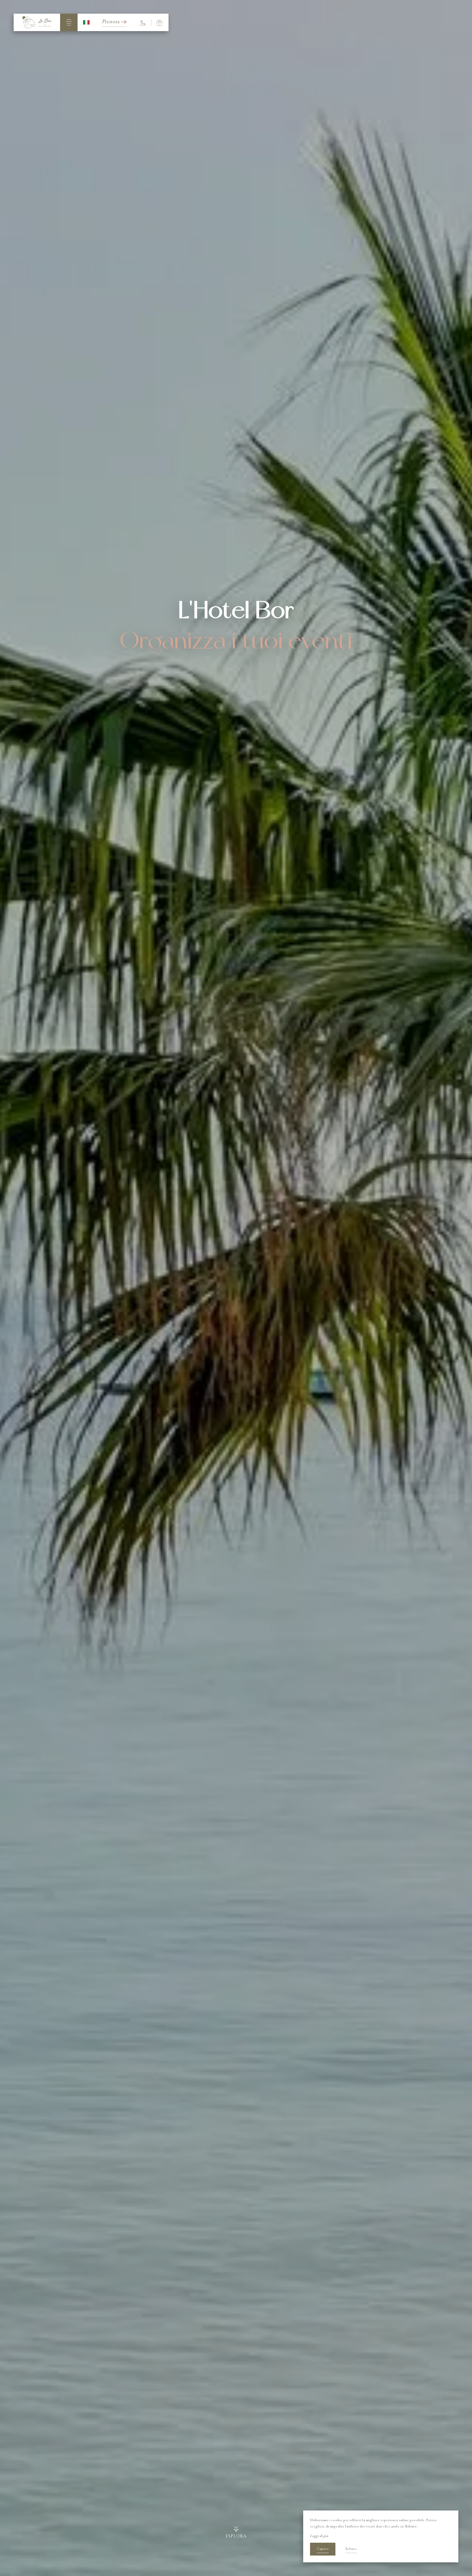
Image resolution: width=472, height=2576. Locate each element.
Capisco (323, 2549)
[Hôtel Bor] (37, 22)
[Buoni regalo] (160, 22)
